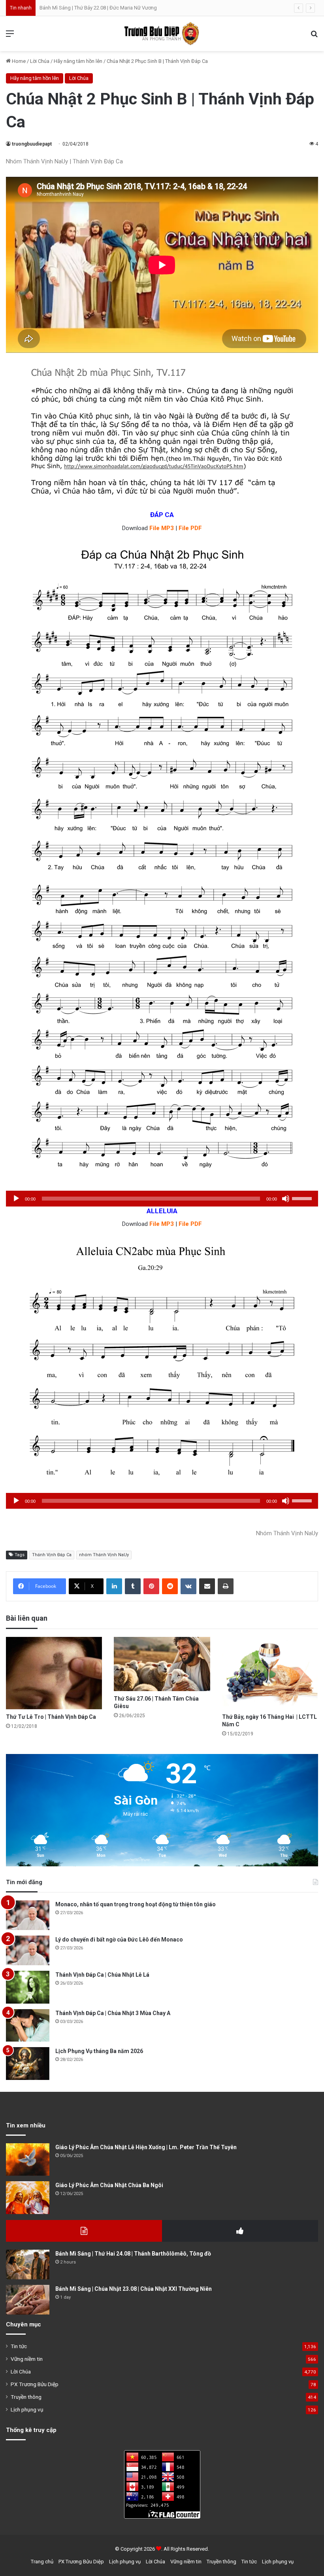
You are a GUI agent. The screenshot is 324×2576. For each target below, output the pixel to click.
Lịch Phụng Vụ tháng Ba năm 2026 (99, 2051)
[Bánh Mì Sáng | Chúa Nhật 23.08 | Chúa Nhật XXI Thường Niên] (28, 2300)
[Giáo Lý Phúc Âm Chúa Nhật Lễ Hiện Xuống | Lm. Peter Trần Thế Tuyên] (28, 2160)
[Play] (16, 1199)
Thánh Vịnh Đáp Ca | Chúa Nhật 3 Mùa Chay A (113, 2013)
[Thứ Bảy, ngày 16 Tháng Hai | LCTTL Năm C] (270, 1673)
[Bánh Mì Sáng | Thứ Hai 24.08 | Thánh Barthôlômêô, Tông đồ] (28, 2264)
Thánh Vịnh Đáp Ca (52, 1555)
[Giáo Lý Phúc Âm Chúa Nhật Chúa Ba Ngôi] (28, 2198)
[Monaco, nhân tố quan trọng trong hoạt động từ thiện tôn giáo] (28, 1915)
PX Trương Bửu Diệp (35, 2384)
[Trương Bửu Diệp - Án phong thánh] (162, 34)
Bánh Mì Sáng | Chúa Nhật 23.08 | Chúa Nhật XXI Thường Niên (134, 2289)
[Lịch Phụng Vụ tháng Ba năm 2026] (28, 2064)
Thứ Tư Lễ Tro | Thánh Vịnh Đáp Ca (51, 1717)
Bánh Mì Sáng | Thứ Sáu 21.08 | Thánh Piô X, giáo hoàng (102, 8)
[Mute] (286, 1199)
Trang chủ (42, 2562)
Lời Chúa (40, 61)
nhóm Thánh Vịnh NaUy (104, 1555)
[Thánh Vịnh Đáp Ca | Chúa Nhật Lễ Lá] (28, 1987)
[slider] (303, 1198)
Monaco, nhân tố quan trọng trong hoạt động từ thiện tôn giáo (136, 1904)
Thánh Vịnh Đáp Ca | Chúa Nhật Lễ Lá (102, 1975)
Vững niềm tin (27, 2359)
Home (18, 61)
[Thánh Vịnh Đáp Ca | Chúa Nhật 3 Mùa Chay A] (28, 2026)
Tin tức (19, 2346)
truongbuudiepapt (32, 144)
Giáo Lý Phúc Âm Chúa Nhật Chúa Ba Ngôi (109, 2185)
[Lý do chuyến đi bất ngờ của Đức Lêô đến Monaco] (28, 1950)
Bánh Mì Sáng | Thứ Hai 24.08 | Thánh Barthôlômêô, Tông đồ (133, 2254)
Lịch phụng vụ (27, 2409)
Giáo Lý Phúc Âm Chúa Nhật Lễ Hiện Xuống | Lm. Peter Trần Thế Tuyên (146, 2147)
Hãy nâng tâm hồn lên (78, 61)
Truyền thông (26, 2397)
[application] (162, 1199)
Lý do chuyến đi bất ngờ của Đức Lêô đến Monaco (119, 1940)
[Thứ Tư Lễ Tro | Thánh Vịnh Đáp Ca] (54, 1673)
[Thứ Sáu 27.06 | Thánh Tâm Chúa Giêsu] (162, 1664)
